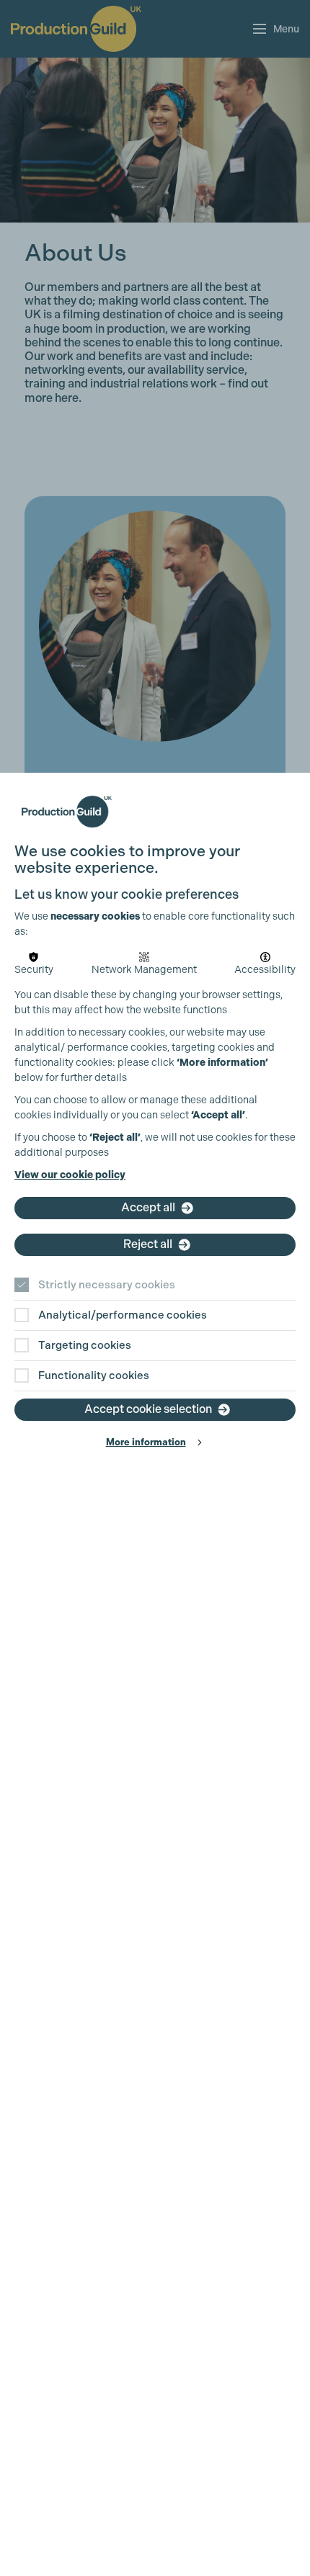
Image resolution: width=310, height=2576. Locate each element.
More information (146, 1442)
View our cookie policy (70, 1175)
